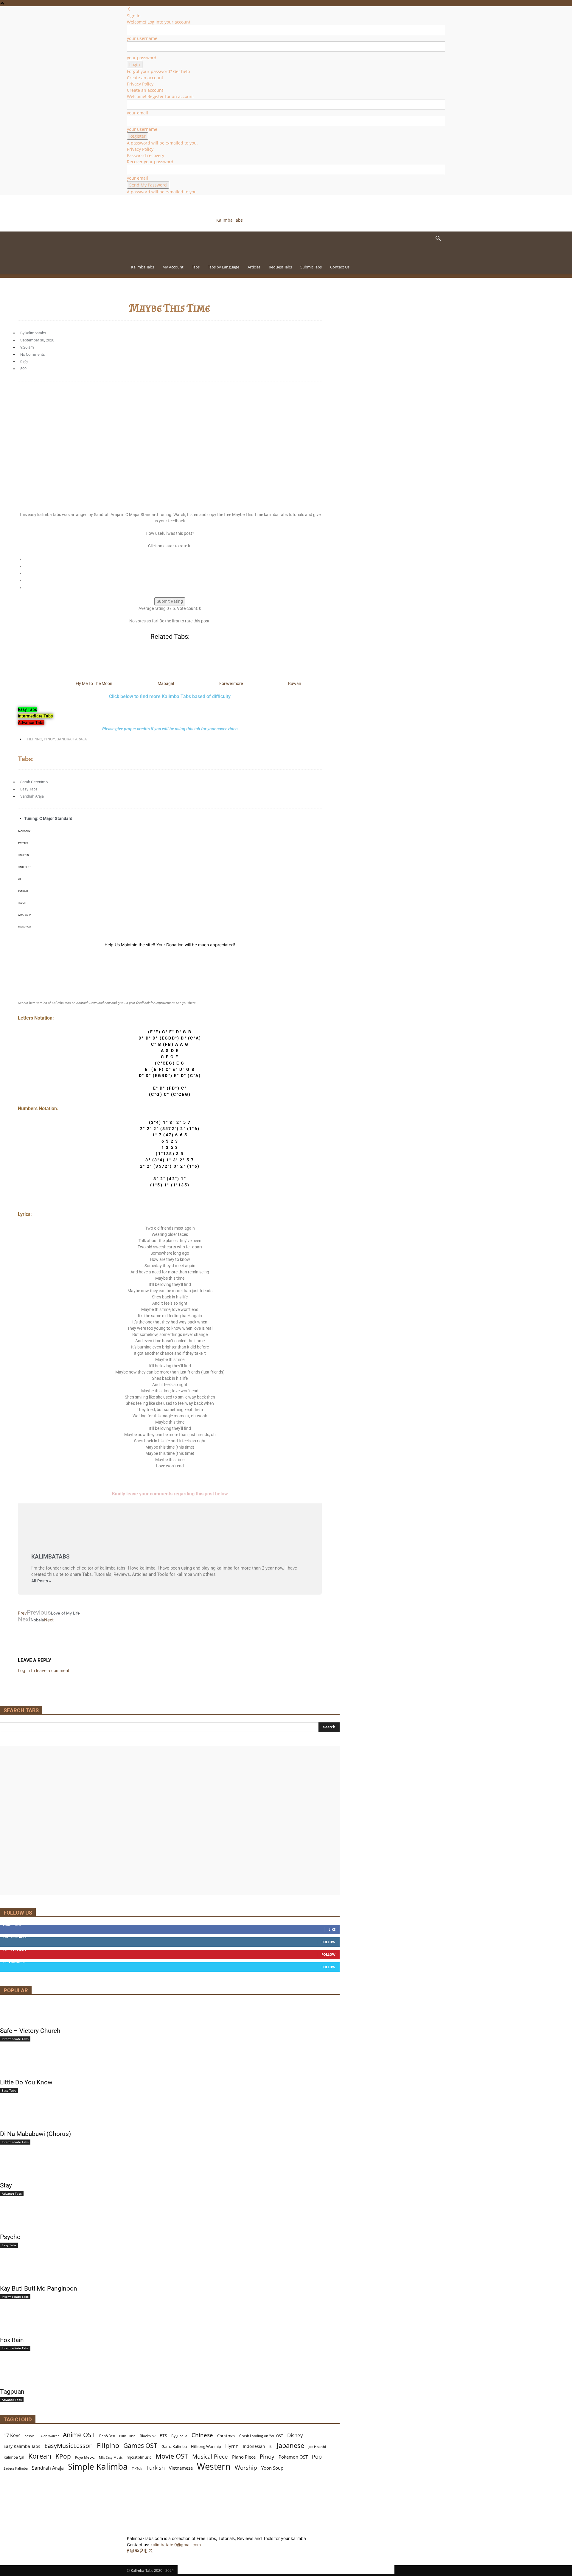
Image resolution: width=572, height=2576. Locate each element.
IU (271, 2447)
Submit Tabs (311, 267)
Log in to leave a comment (44, 1670)
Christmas (226, 2436)
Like (332, 1929)
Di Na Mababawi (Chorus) (35, 2134)
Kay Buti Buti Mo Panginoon (39, 2288)
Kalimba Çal (14, 2457)
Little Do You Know (26, 2082)
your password (142, 58)
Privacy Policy (140, 84)
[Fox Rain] (170, 2322)
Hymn (232, 2446)
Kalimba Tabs (143, 267)
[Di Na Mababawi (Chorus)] (170, 2116)
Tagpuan (12, 2392)
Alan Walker (50, 2436)
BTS (163, 2436)
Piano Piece (244, 2457)
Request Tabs (280, 267)
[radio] (173, 559)
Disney (295, 2435)
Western (214, 2467)
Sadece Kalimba (16, 2468)
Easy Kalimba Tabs (22, 2446)
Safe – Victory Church (30, 2031)
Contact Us (340, 267)
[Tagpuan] (170, 2374)
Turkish (156, 2468)
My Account (173, 267)
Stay (6, 2185)
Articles (254, 267)
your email (137, 113)
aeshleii (31, 2436)
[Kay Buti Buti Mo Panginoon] (170, 2271)
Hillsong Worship (206, 2446)
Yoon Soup (272, 2468)
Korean (40, 2456)
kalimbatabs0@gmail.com (176, 2545)
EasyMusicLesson (69, 2446)
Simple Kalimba (98, 2467)
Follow (328, 1942)
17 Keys (12, 2436)
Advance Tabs (12, 2193)
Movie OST (172, 2456)
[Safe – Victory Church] (170, 2013)
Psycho (10, 2237)
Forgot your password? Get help (158, 71)
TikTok (137, 2468)
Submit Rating (170, 601)
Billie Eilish (127, 2436)
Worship (246, 2468)
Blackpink (148, 2436)
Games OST (140, 2446)
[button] (438, 239)
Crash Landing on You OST (261, 2436)
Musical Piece (210, 2456)
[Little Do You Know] (170, 2064)
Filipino (34, 739)
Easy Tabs (29, 789)
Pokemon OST (293, 2457)
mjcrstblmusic (139, 2457)
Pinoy (49, 739)
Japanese (290, 2445)
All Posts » (41, 1581)
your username (142, 38)
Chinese (202, 2435)
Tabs (196, 267)
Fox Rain (12, 2340)
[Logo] (168, 257)
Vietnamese (181, 2468)
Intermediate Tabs (15, 2039)
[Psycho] (170, 2219)
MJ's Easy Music (111, 2457)
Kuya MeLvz (85, 2457)
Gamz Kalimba (174, 2446)
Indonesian (254, 2446)
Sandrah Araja (72, 739)
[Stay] (170, 2168)
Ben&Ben (107, 2436)
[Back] (129, 9)
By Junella (179, 2436)
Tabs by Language (224, 267)
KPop (63, 2456)
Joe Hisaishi (317, 2447)
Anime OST (79, 2435)
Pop (317, 2457)
